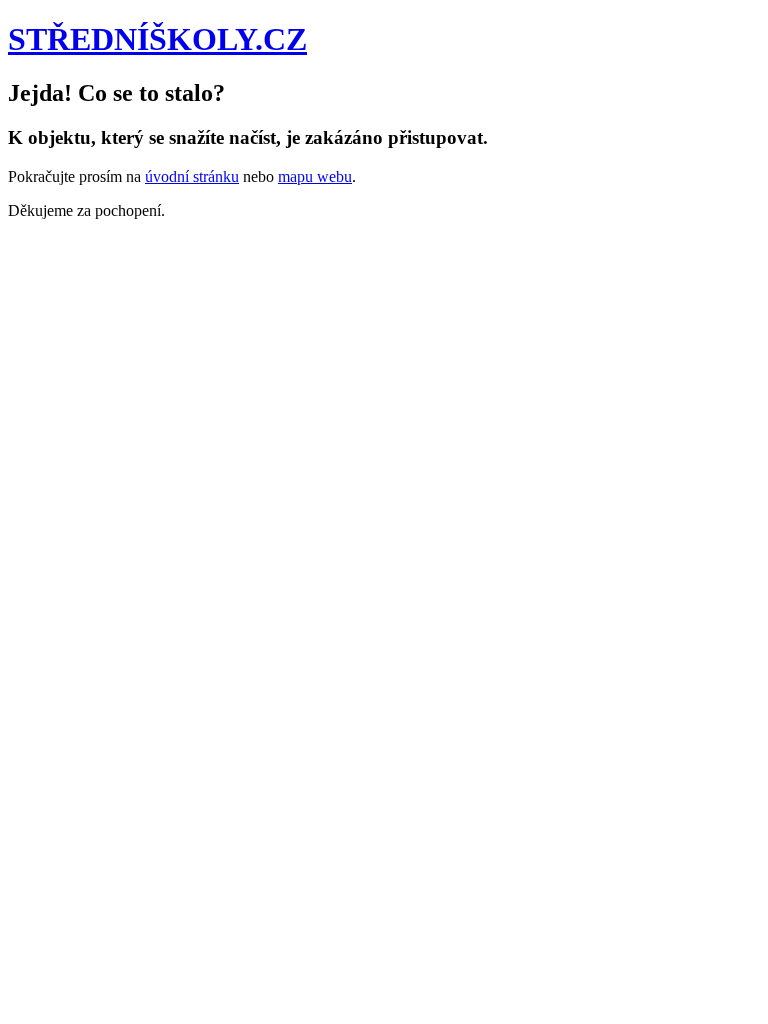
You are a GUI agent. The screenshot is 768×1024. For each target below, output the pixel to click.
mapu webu (315, 176)
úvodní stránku (192, 176)
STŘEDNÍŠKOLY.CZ (157, 39)
